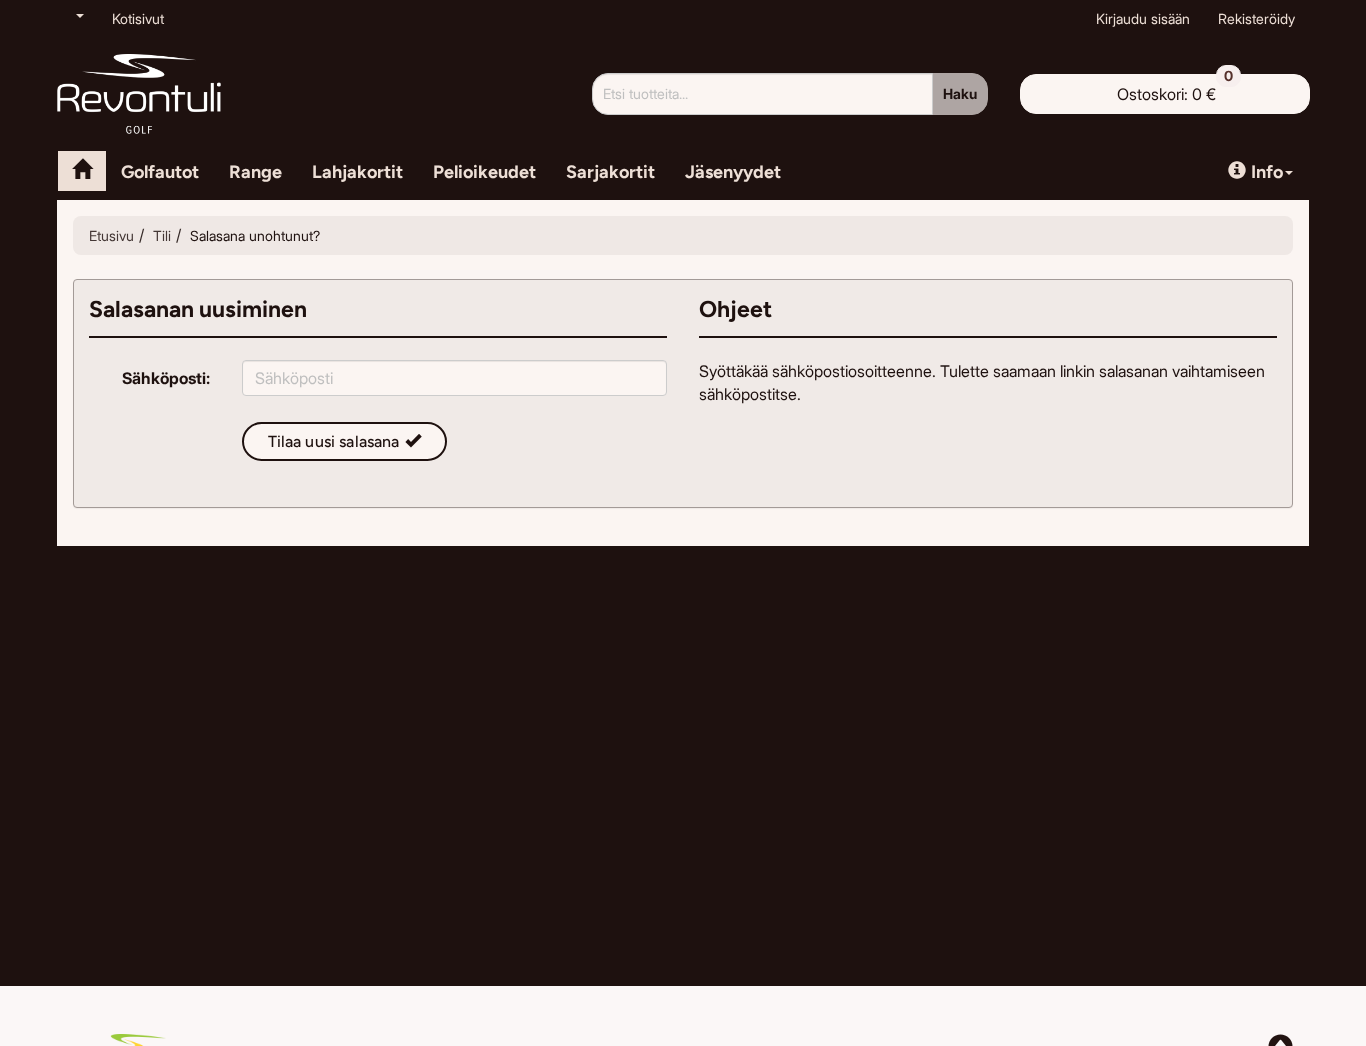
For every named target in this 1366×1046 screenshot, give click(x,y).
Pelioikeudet (484, 172)
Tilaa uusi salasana (334, 441)
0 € (1175, 89)
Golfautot (160, 172)
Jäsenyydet (733, 172)
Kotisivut (138, 18)
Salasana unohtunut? (255, 235)
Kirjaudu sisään (1143, 18)
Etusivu (111, 235)
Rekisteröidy (1256, 18)
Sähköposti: (166, 378)
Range (255, 172)
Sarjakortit (610, 172)
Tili (162, 235)
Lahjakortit (357, 172)
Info (1267, 172)
